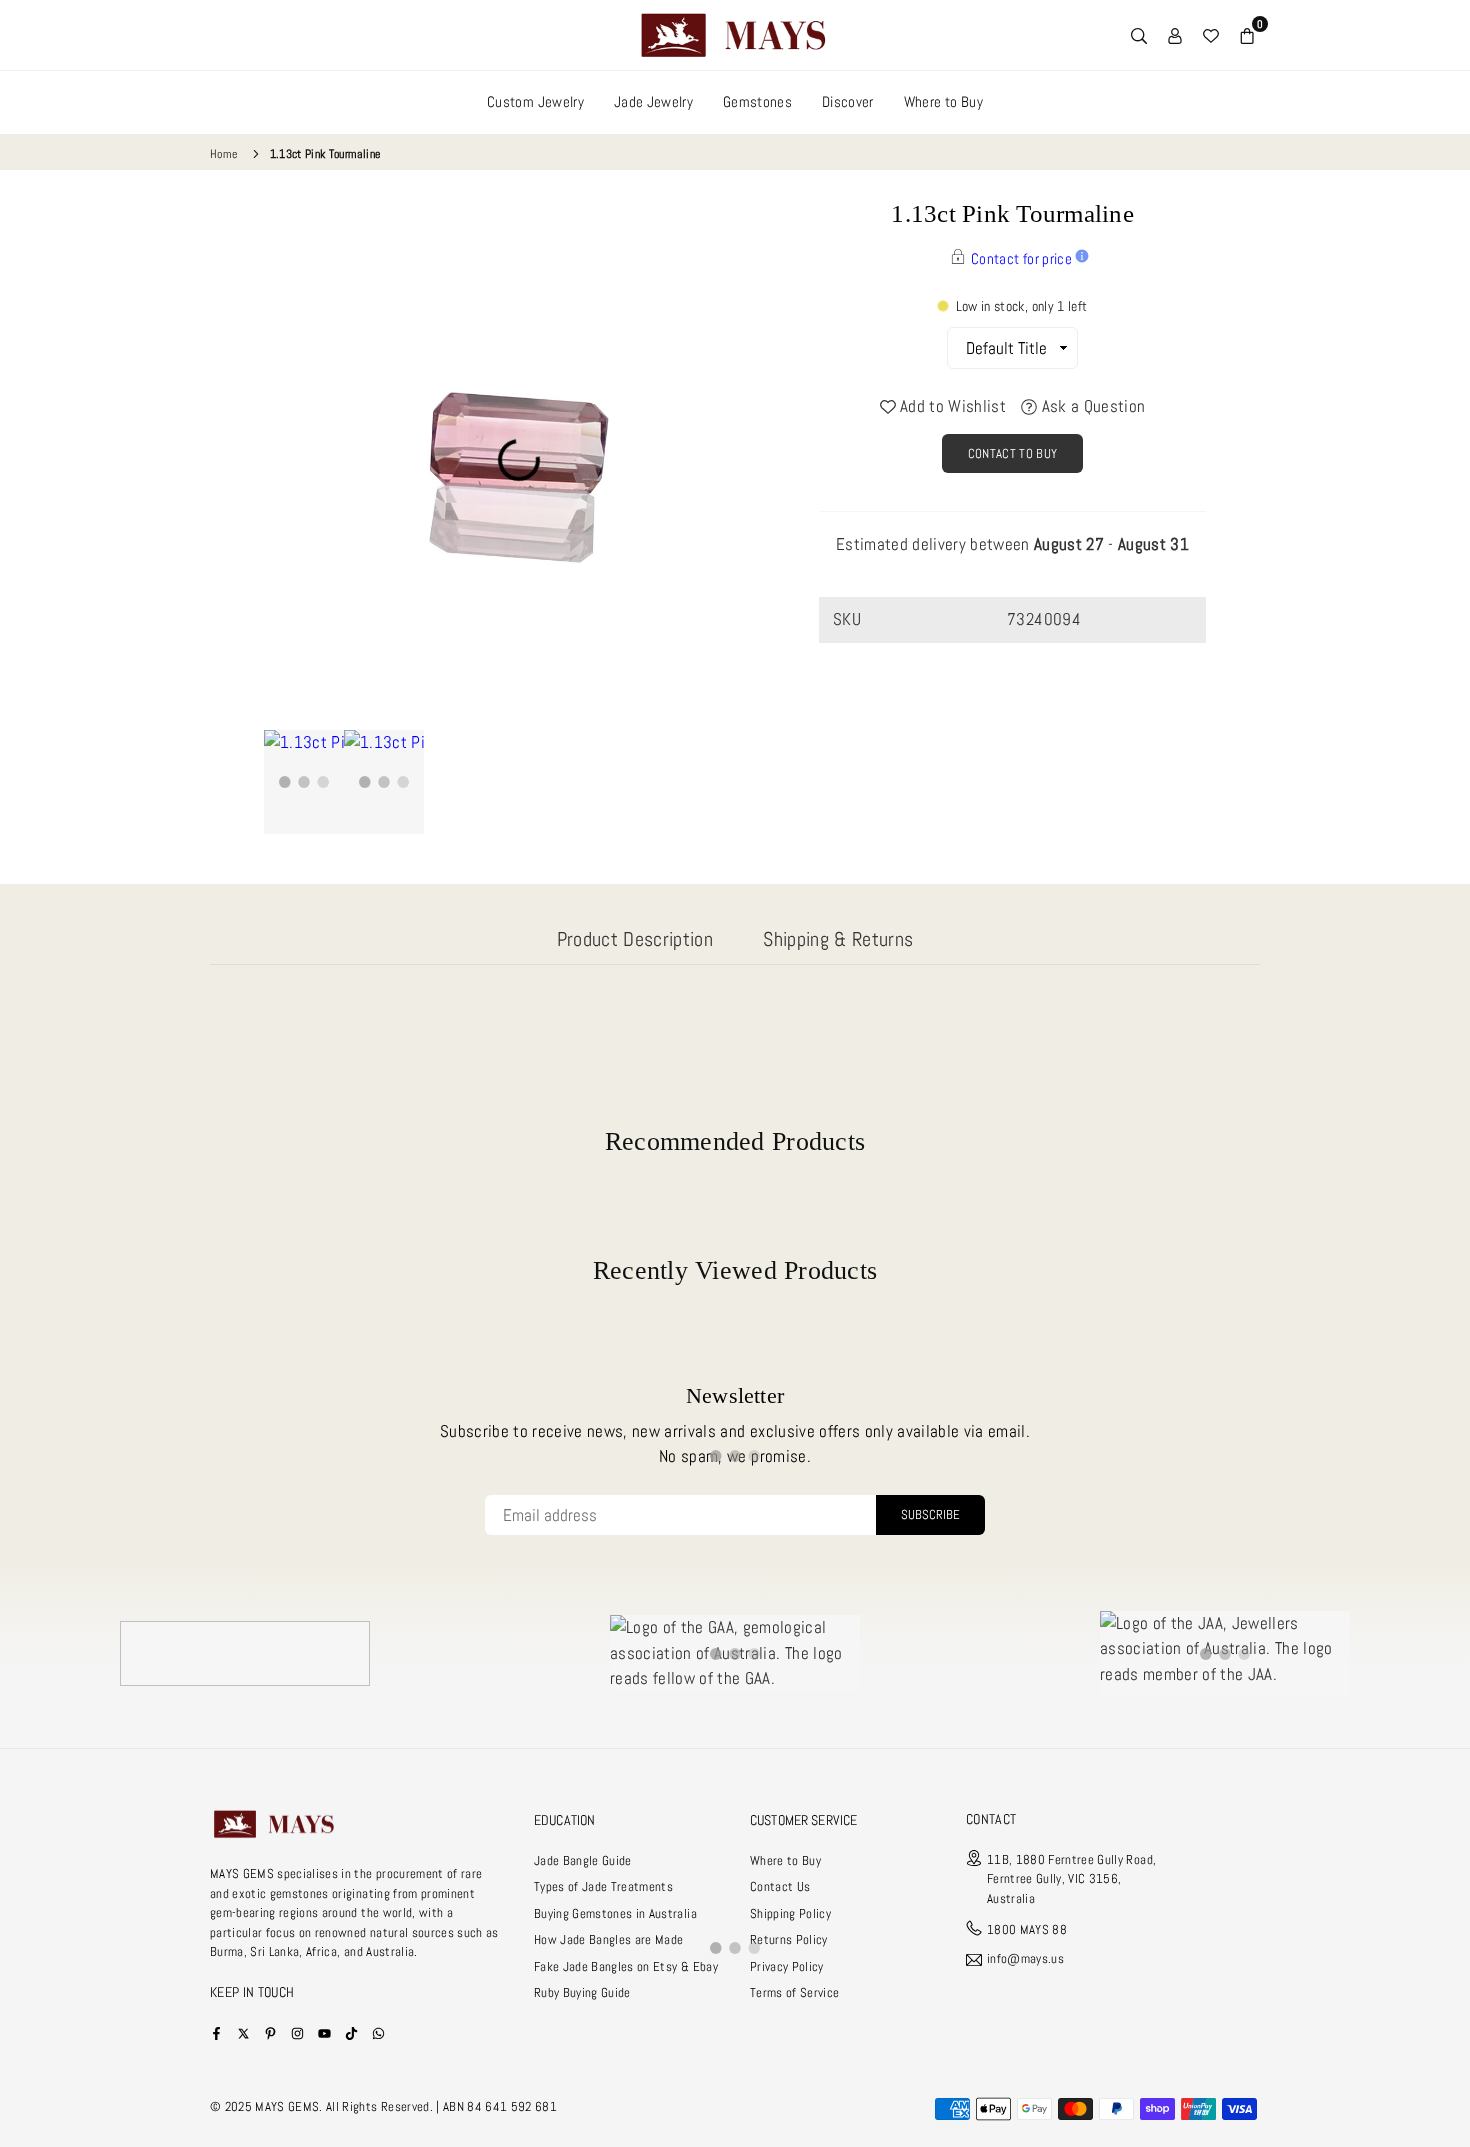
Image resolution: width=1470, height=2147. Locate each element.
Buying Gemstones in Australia (615, 1913)
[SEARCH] (1139, 35)
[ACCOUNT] (1175, 35)
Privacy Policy (787, 1966)
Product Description (635, 939)
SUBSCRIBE (930, 1514)
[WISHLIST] (1211, 35)
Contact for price (1021, 258)
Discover (848, 101)
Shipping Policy (790, 1913)
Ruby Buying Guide (582, 1992)
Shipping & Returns (838, 939)
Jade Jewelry (653, 101)
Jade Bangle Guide (583, 1860)
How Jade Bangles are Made (609, 1939)
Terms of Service (794, 1992)
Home (223, 154)
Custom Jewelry (535, 101)
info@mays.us (1025, 1959)
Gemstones (757, 101)
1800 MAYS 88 (1027, 1929)
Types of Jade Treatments (603, 1886)
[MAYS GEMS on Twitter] (243, 2032)
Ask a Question (1091, 406)
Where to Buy (943, 101)
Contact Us (780, 1886)
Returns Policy (789, 1939)
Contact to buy (1013, 453)
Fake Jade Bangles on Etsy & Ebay (626, 1966)
